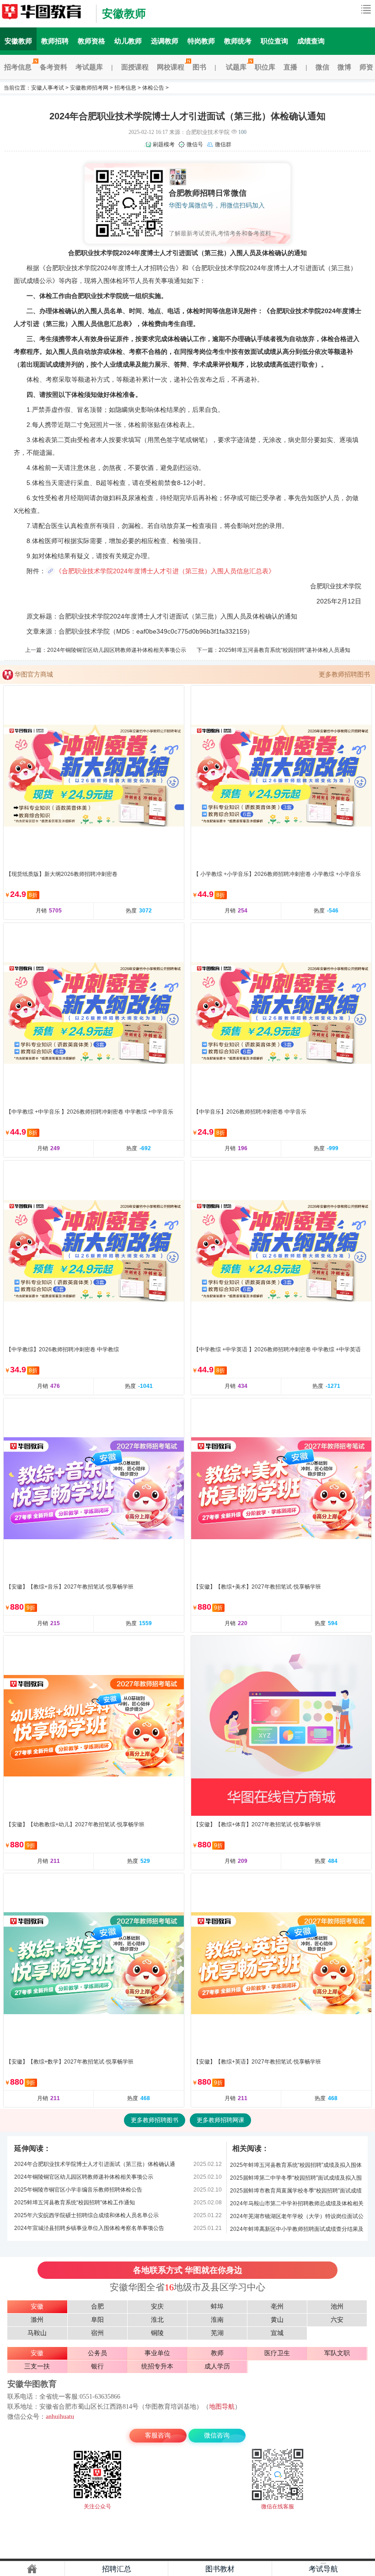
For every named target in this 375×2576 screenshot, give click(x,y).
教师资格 (91, 41)
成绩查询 (311, 41)
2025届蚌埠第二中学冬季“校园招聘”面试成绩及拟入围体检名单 (296, 2179)
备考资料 (54, 67)
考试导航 (323, 2569)
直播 (290, 67)
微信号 (195, 144)
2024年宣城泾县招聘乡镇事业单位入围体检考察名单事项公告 (89, 2228)
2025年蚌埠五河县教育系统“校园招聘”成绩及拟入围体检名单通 (296, 2167)
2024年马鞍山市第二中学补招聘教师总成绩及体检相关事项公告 (297, 2205)
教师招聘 (55, 41)
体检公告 (153, 88)
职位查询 (274, 41)
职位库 (265, 67)
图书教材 (220, 2569)
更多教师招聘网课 (220, 2120)
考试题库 (89, 67)
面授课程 (135, 67)
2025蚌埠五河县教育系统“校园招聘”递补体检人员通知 (284, 650)
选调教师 (165, 41)
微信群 (223, 144)
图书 (199, 67)
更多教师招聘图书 (344, 674)
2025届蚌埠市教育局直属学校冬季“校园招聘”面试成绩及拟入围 (296, 2192)
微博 (344, 67)
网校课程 (171, 67)
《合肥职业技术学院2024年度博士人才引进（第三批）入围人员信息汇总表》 (165, 571)
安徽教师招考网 (89, 88)
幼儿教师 (128, 41)
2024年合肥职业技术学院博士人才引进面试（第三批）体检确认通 (95, 2164)
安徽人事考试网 (46, 14)
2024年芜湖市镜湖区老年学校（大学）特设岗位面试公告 (297, 2218)
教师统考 (238, 41)
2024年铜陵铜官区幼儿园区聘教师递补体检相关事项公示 (117, 650)
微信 (322, 67)
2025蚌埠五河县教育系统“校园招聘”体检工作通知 (75, 2203)
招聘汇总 (117, 2569)
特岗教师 (201, 41)
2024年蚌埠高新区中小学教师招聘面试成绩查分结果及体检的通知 (297, 2231)
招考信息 (18, 67)
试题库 (236, 67)
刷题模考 (164, 144)
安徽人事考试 (48, 88)
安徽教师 (124, 13)
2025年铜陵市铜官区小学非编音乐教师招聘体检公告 (78, 2190)
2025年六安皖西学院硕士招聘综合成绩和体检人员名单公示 (86, 2215)
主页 (32, 2569)
